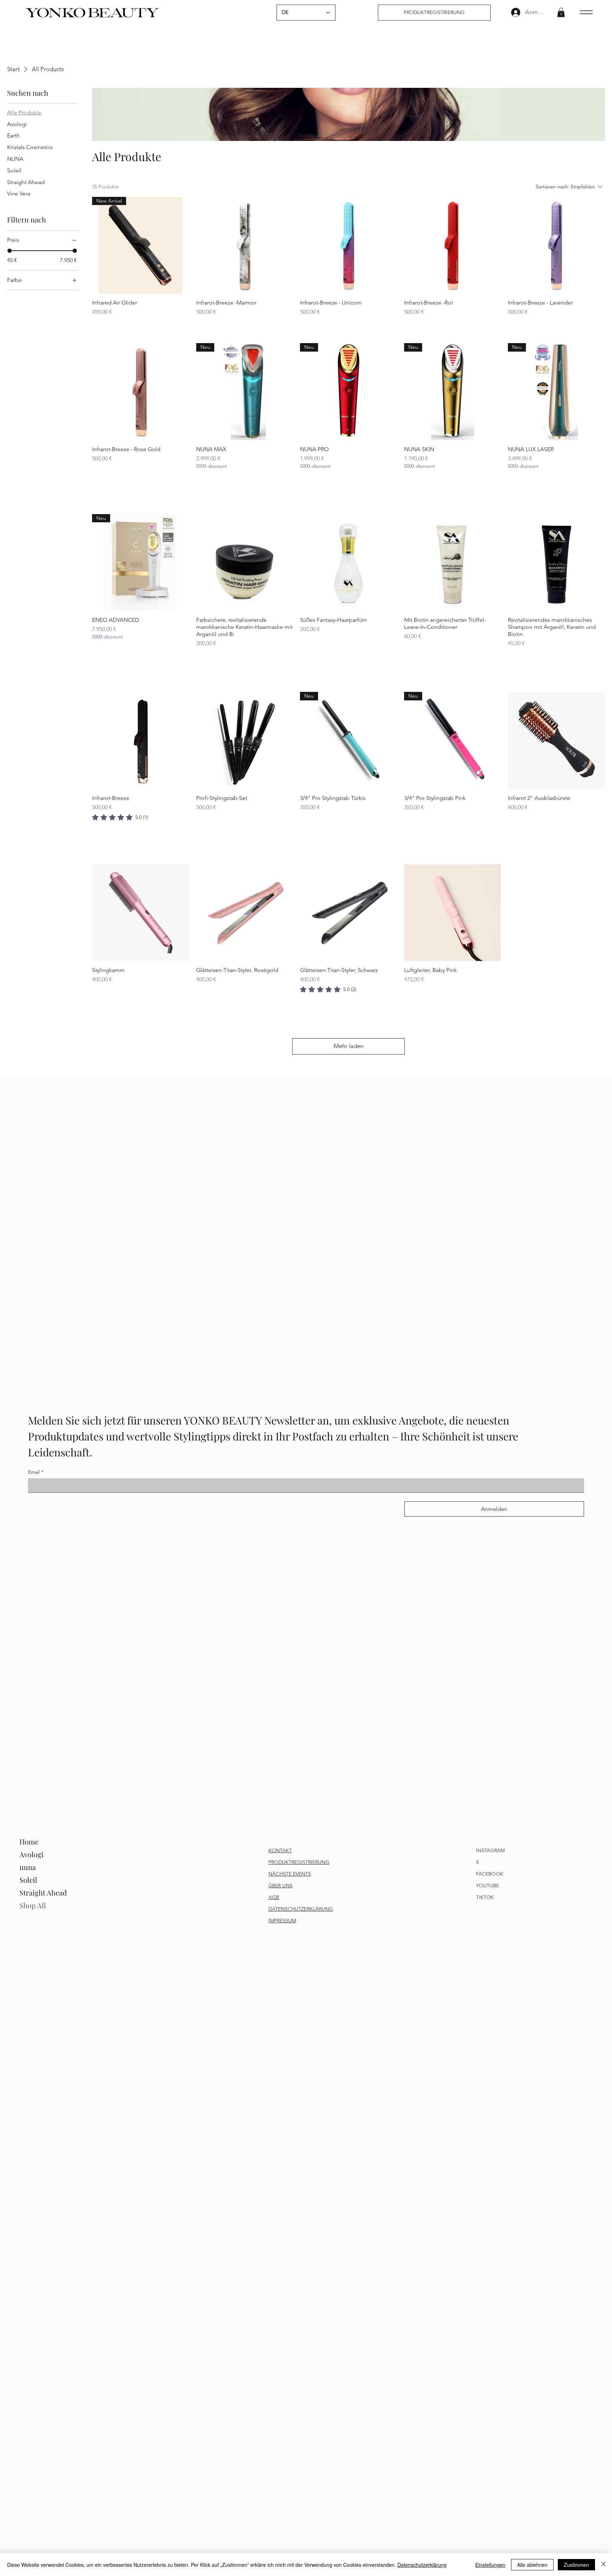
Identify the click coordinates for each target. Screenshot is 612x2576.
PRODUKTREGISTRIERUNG (299, 1862)
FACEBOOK (490, 1874)
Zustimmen (576, 2565)
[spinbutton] (245, 482)
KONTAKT (280, 1850)
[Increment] (287, 482)
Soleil (28, 1880)
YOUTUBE (488, 1886)
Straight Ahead (43, 1892)
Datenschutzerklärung (422, 2565)
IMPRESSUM (282, 1921)
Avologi (32, 1854)
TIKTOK (485, 1897)
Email (36, 1472)
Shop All (33, 1905)
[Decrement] (202, 482)
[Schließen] (603, 2565)
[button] (561, 12)
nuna (28, 1867)
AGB (274, 1897)
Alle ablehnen (532, 2565)
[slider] (10, 251)
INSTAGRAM (490, 1850)
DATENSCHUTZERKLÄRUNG (301, 1909)
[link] (120, 817)
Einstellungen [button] (490, 2565)
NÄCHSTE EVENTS (290, 1874)
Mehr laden (348, 1046)
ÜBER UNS (280, 1886)
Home (29, 1841)
